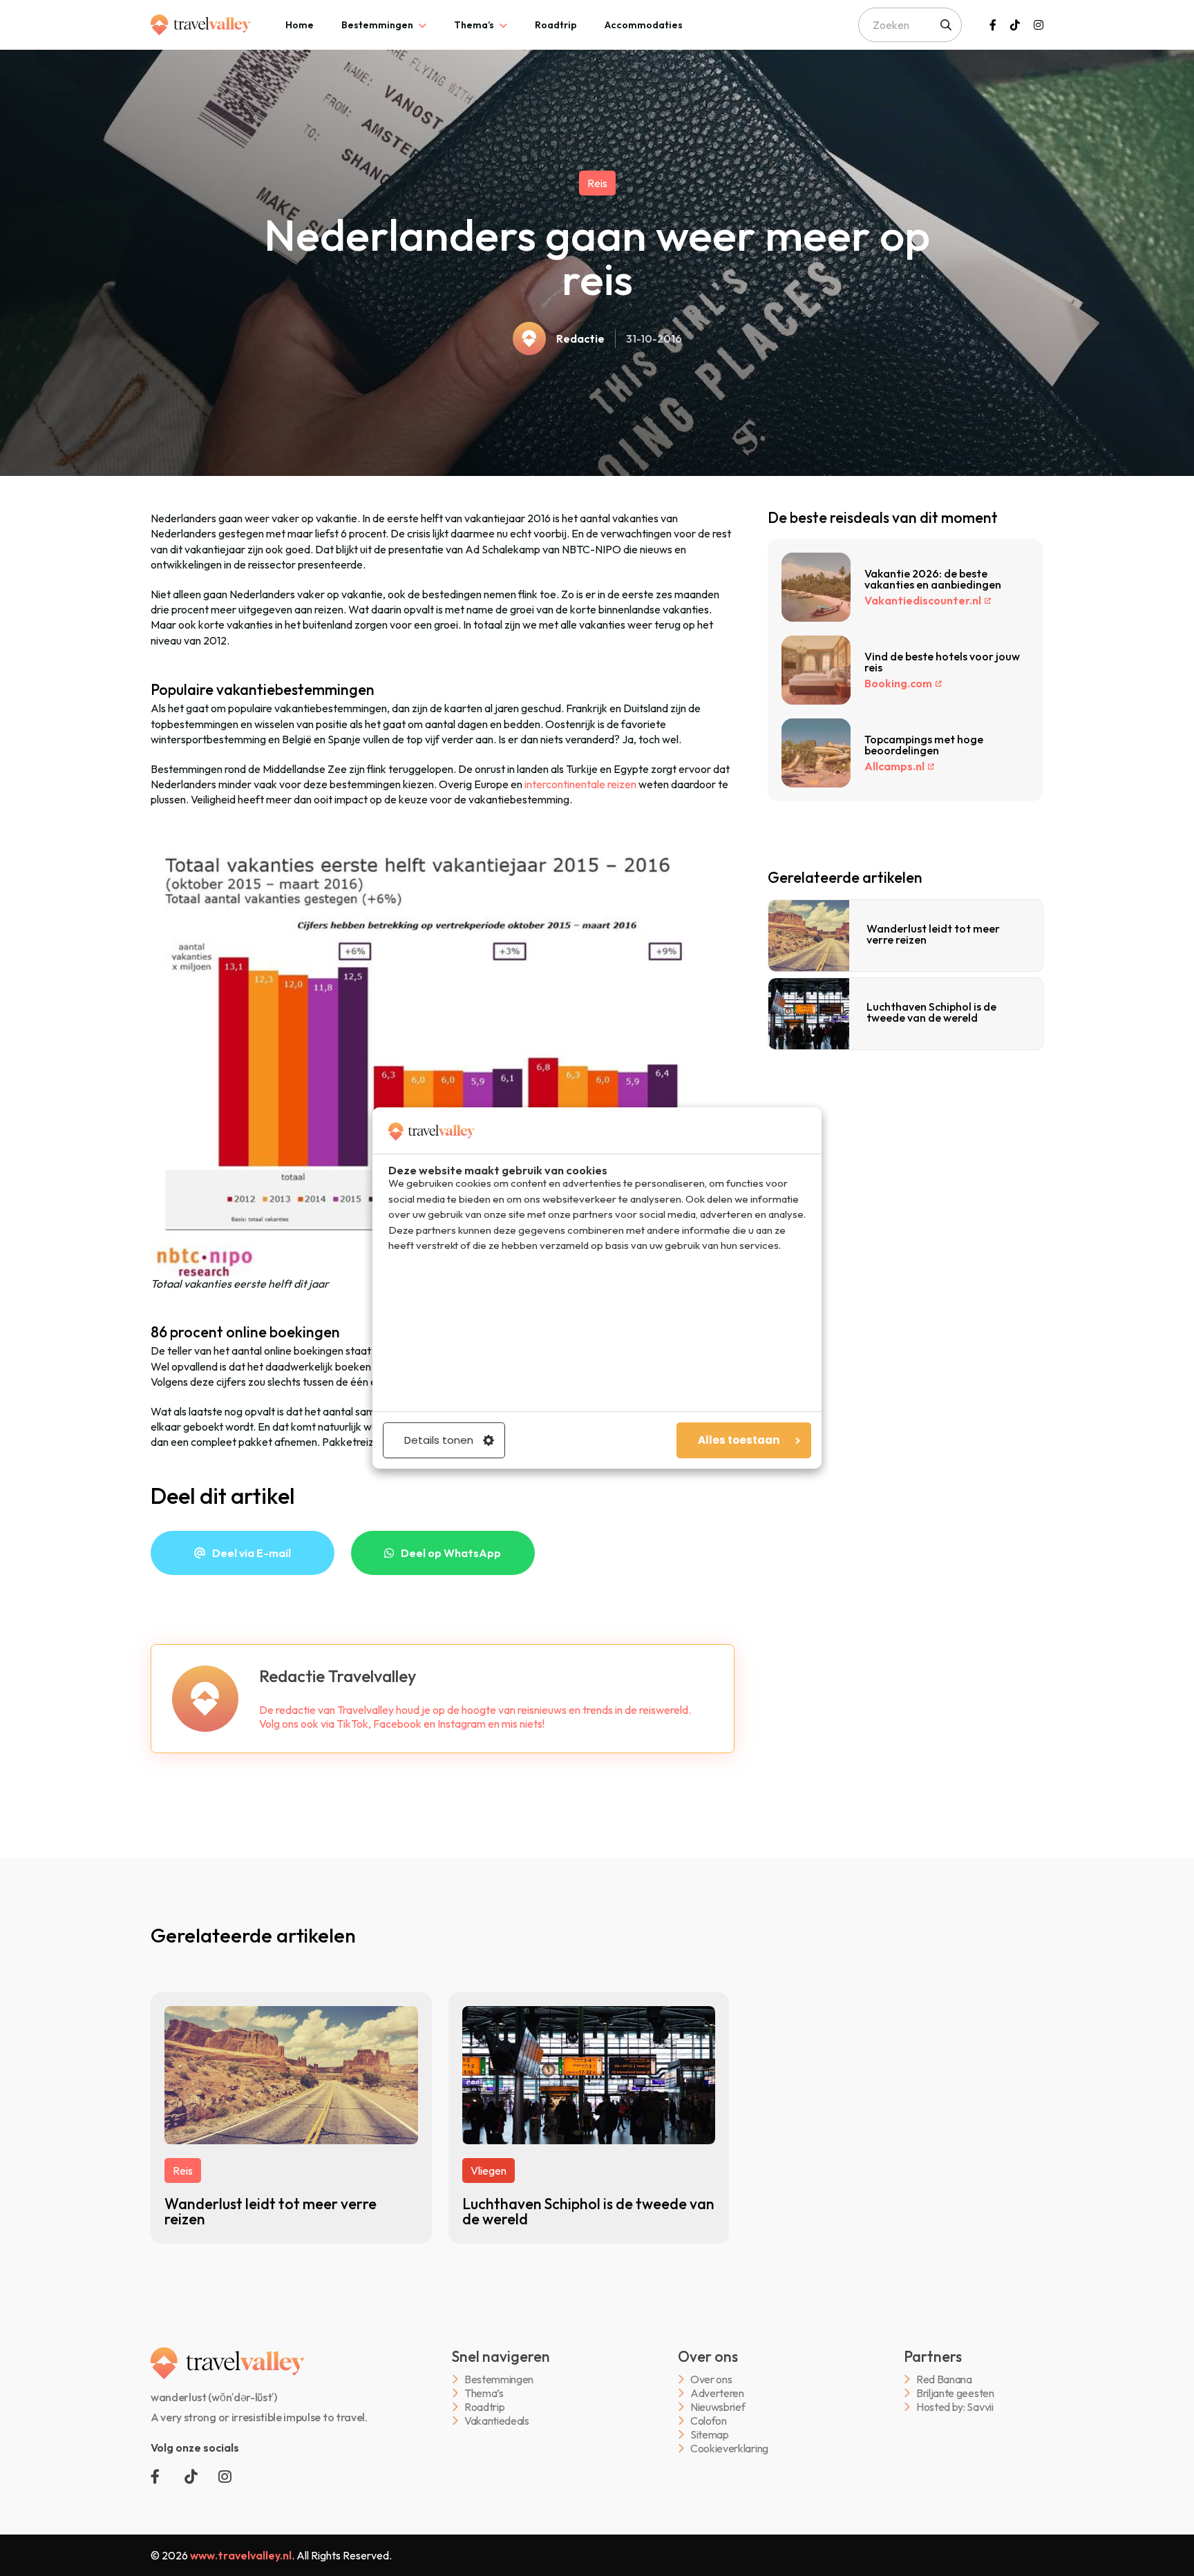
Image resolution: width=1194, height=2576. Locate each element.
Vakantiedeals (497, 2421)
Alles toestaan (739, 1440)
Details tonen (439, 1440)
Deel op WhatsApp (451, 1553)
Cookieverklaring (729, 2449)
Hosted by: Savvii (955, 2407)
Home (300, 25)
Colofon (709, 2421)
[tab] (300, 25)
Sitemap (710, 2435)
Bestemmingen (377, 25)
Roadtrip (556, 25)
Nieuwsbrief (718, 2407)
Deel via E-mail (252, 1553)
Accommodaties (644, 25)
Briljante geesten (955, 2393)
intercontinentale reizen (580, 784)
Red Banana (944, 2379)
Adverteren (717, 2393)
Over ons (711, 2379)
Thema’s (474, 25)
